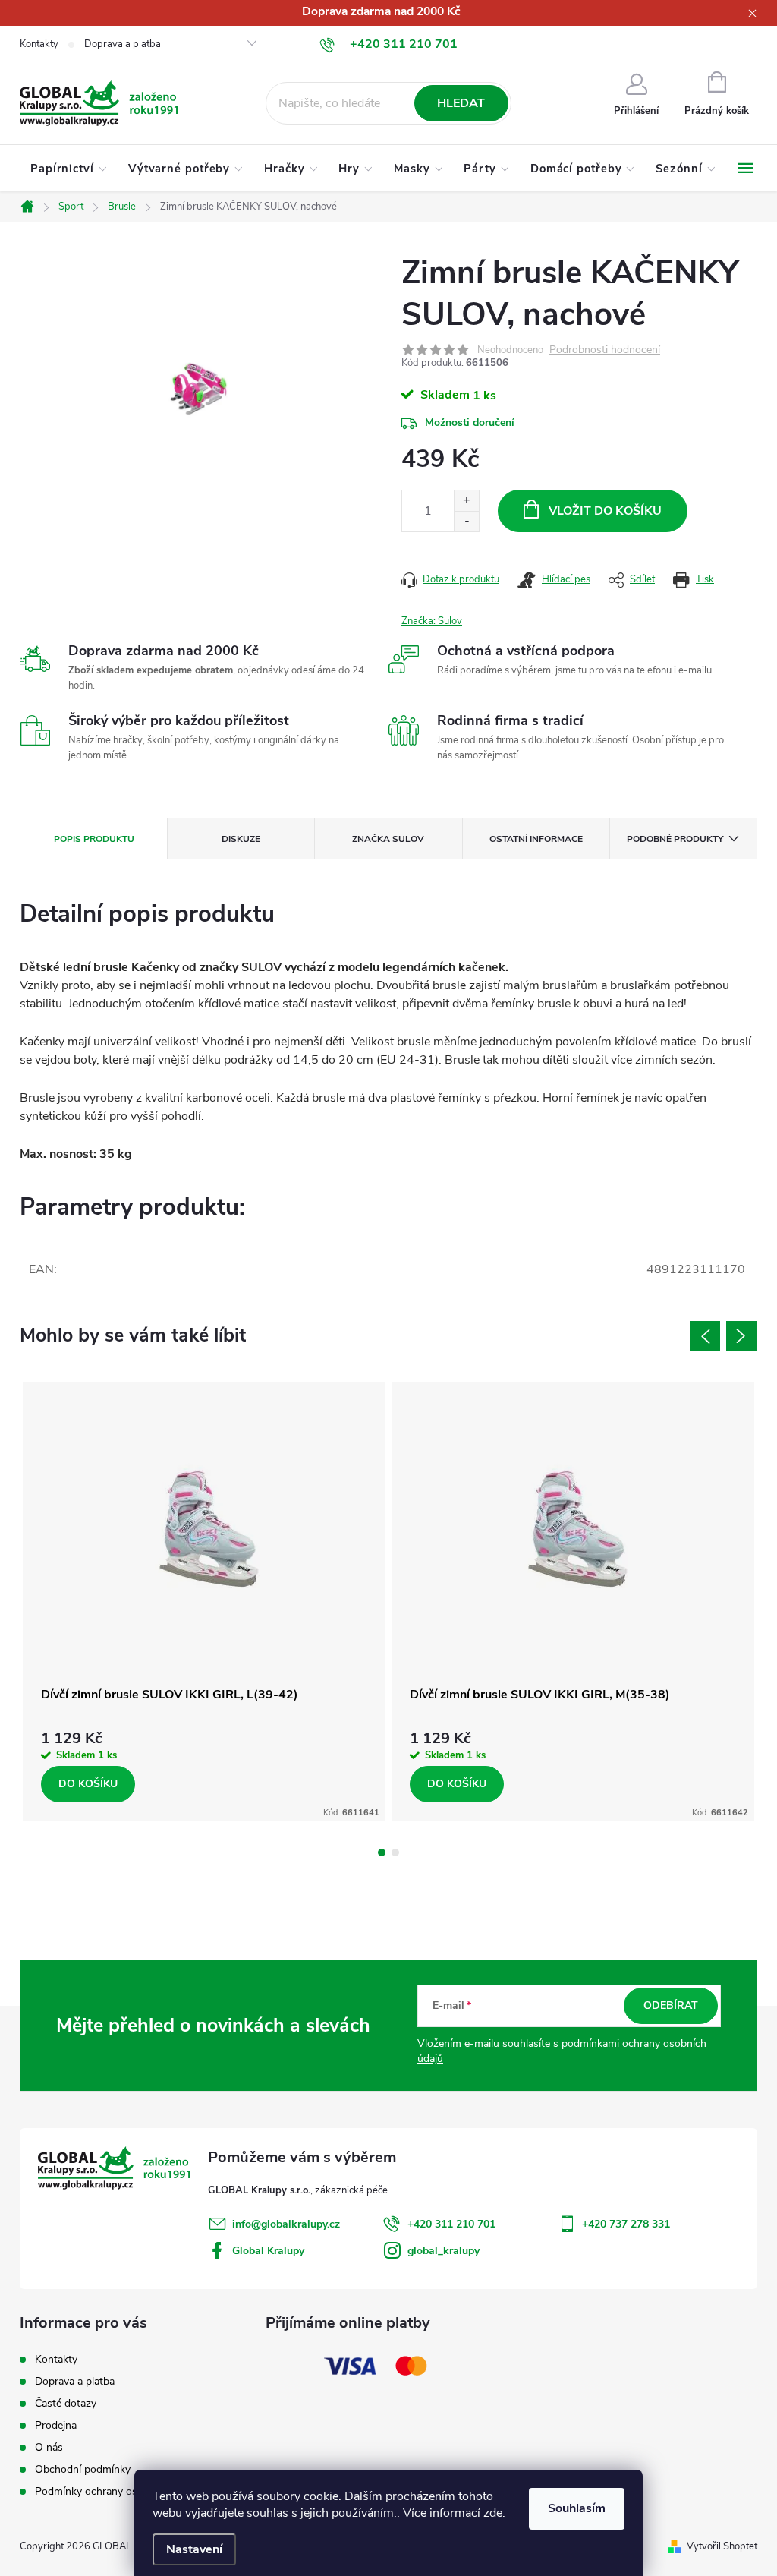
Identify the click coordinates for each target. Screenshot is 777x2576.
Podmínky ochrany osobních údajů (116, 2491)
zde (493, 2513)
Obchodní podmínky (83, 2469)
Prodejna (56, 2425)
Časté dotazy (66, 2403)
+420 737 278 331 (626, 2224)
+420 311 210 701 (451, 2224)
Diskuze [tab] (241, 839)
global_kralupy (444, 2251)
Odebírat (671, 2005)
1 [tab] (382, 1852)
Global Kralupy (268, 2251)
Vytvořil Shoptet (722, 2546)
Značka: (432, 621)
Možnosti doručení (470, 423)
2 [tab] (395, 1852)
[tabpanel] (204, 1602)
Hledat (461, 103)
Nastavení (194, 2549)
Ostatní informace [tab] (536, 839)
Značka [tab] (388, 839)
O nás (49, 2447)
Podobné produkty (675, 839)
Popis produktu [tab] (94, 839)
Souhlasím (577, 2508)
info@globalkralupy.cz (286, 2224)
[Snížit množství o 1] (466, 521)
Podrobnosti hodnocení (605, 350)
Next (741, 1336)
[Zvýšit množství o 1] (466, 501)
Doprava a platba (123, 44)
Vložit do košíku (605, 511)
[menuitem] (69, 169)
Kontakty (39, 44)
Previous (705, 1336)
